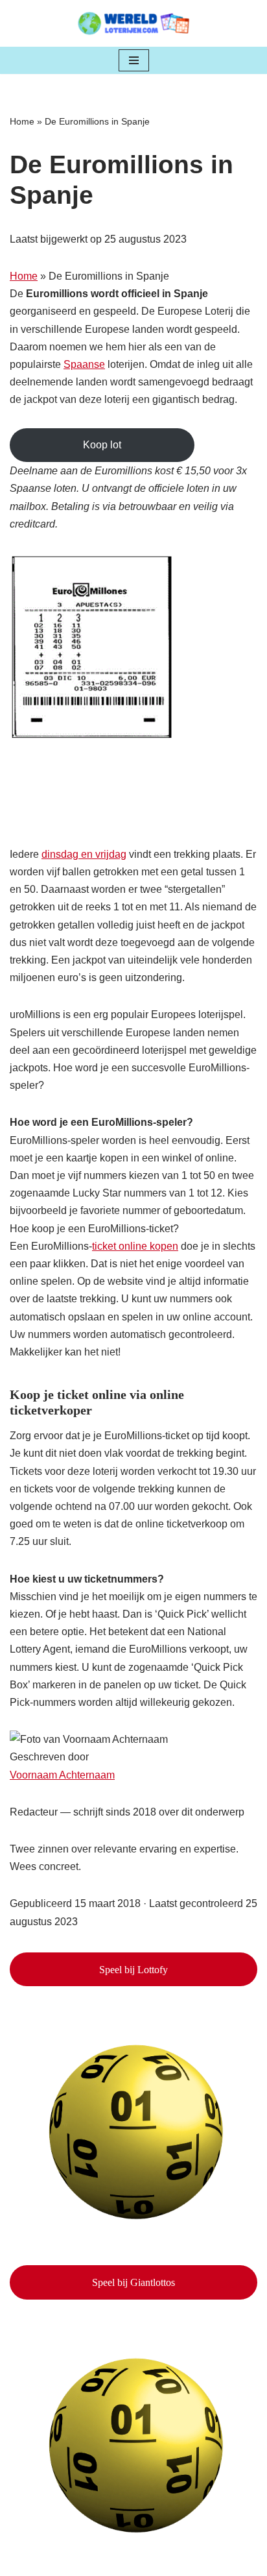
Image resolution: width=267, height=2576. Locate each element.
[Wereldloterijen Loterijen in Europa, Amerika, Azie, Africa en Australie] (134, 23)
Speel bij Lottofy (133, 1970)
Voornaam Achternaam (62, 1775)
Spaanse (84, 364)
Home (22, 121)
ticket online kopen (135, 1246)
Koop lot (102, 445)
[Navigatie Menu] (134, 60)
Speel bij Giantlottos (133, 2282)
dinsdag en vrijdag (84, 854)
